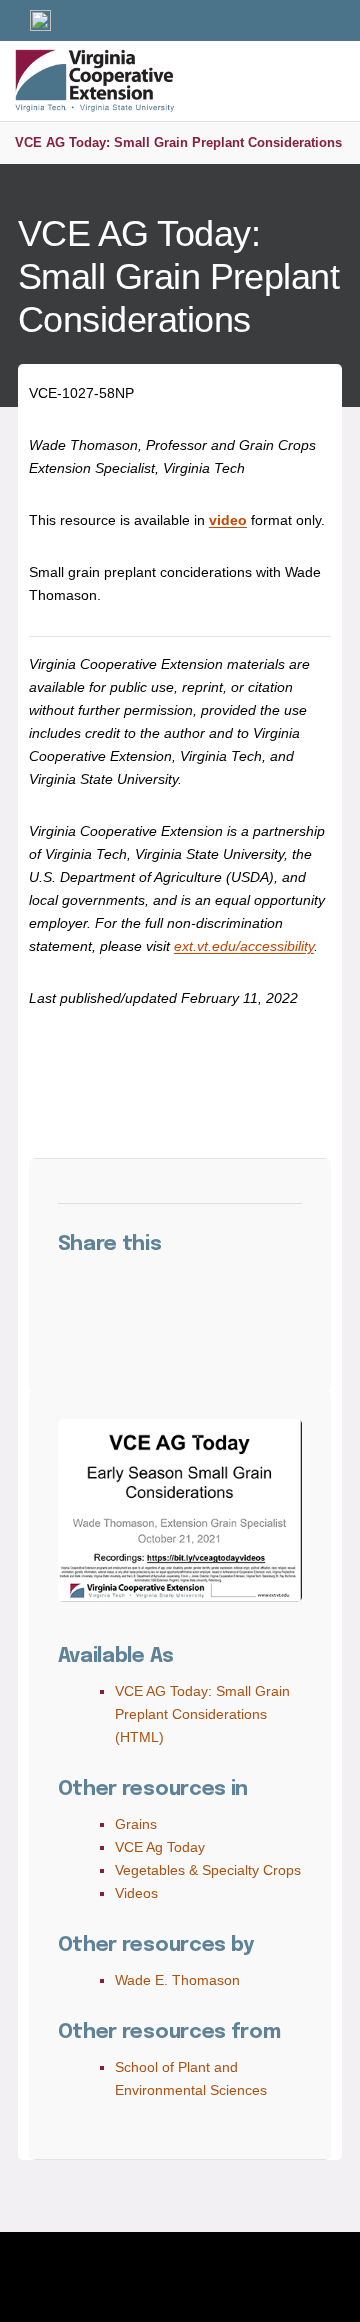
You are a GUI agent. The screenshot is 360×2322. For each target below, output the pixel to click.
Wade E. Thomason (177, 1980)
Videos (136, 1893)
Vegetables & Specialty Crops (208, 1870)
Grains (136, 1824)
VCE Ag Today (160, 1847)
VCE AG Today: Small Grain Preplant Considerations (178, 142)
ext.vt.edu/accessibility (244, 946)
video (228, 520)
